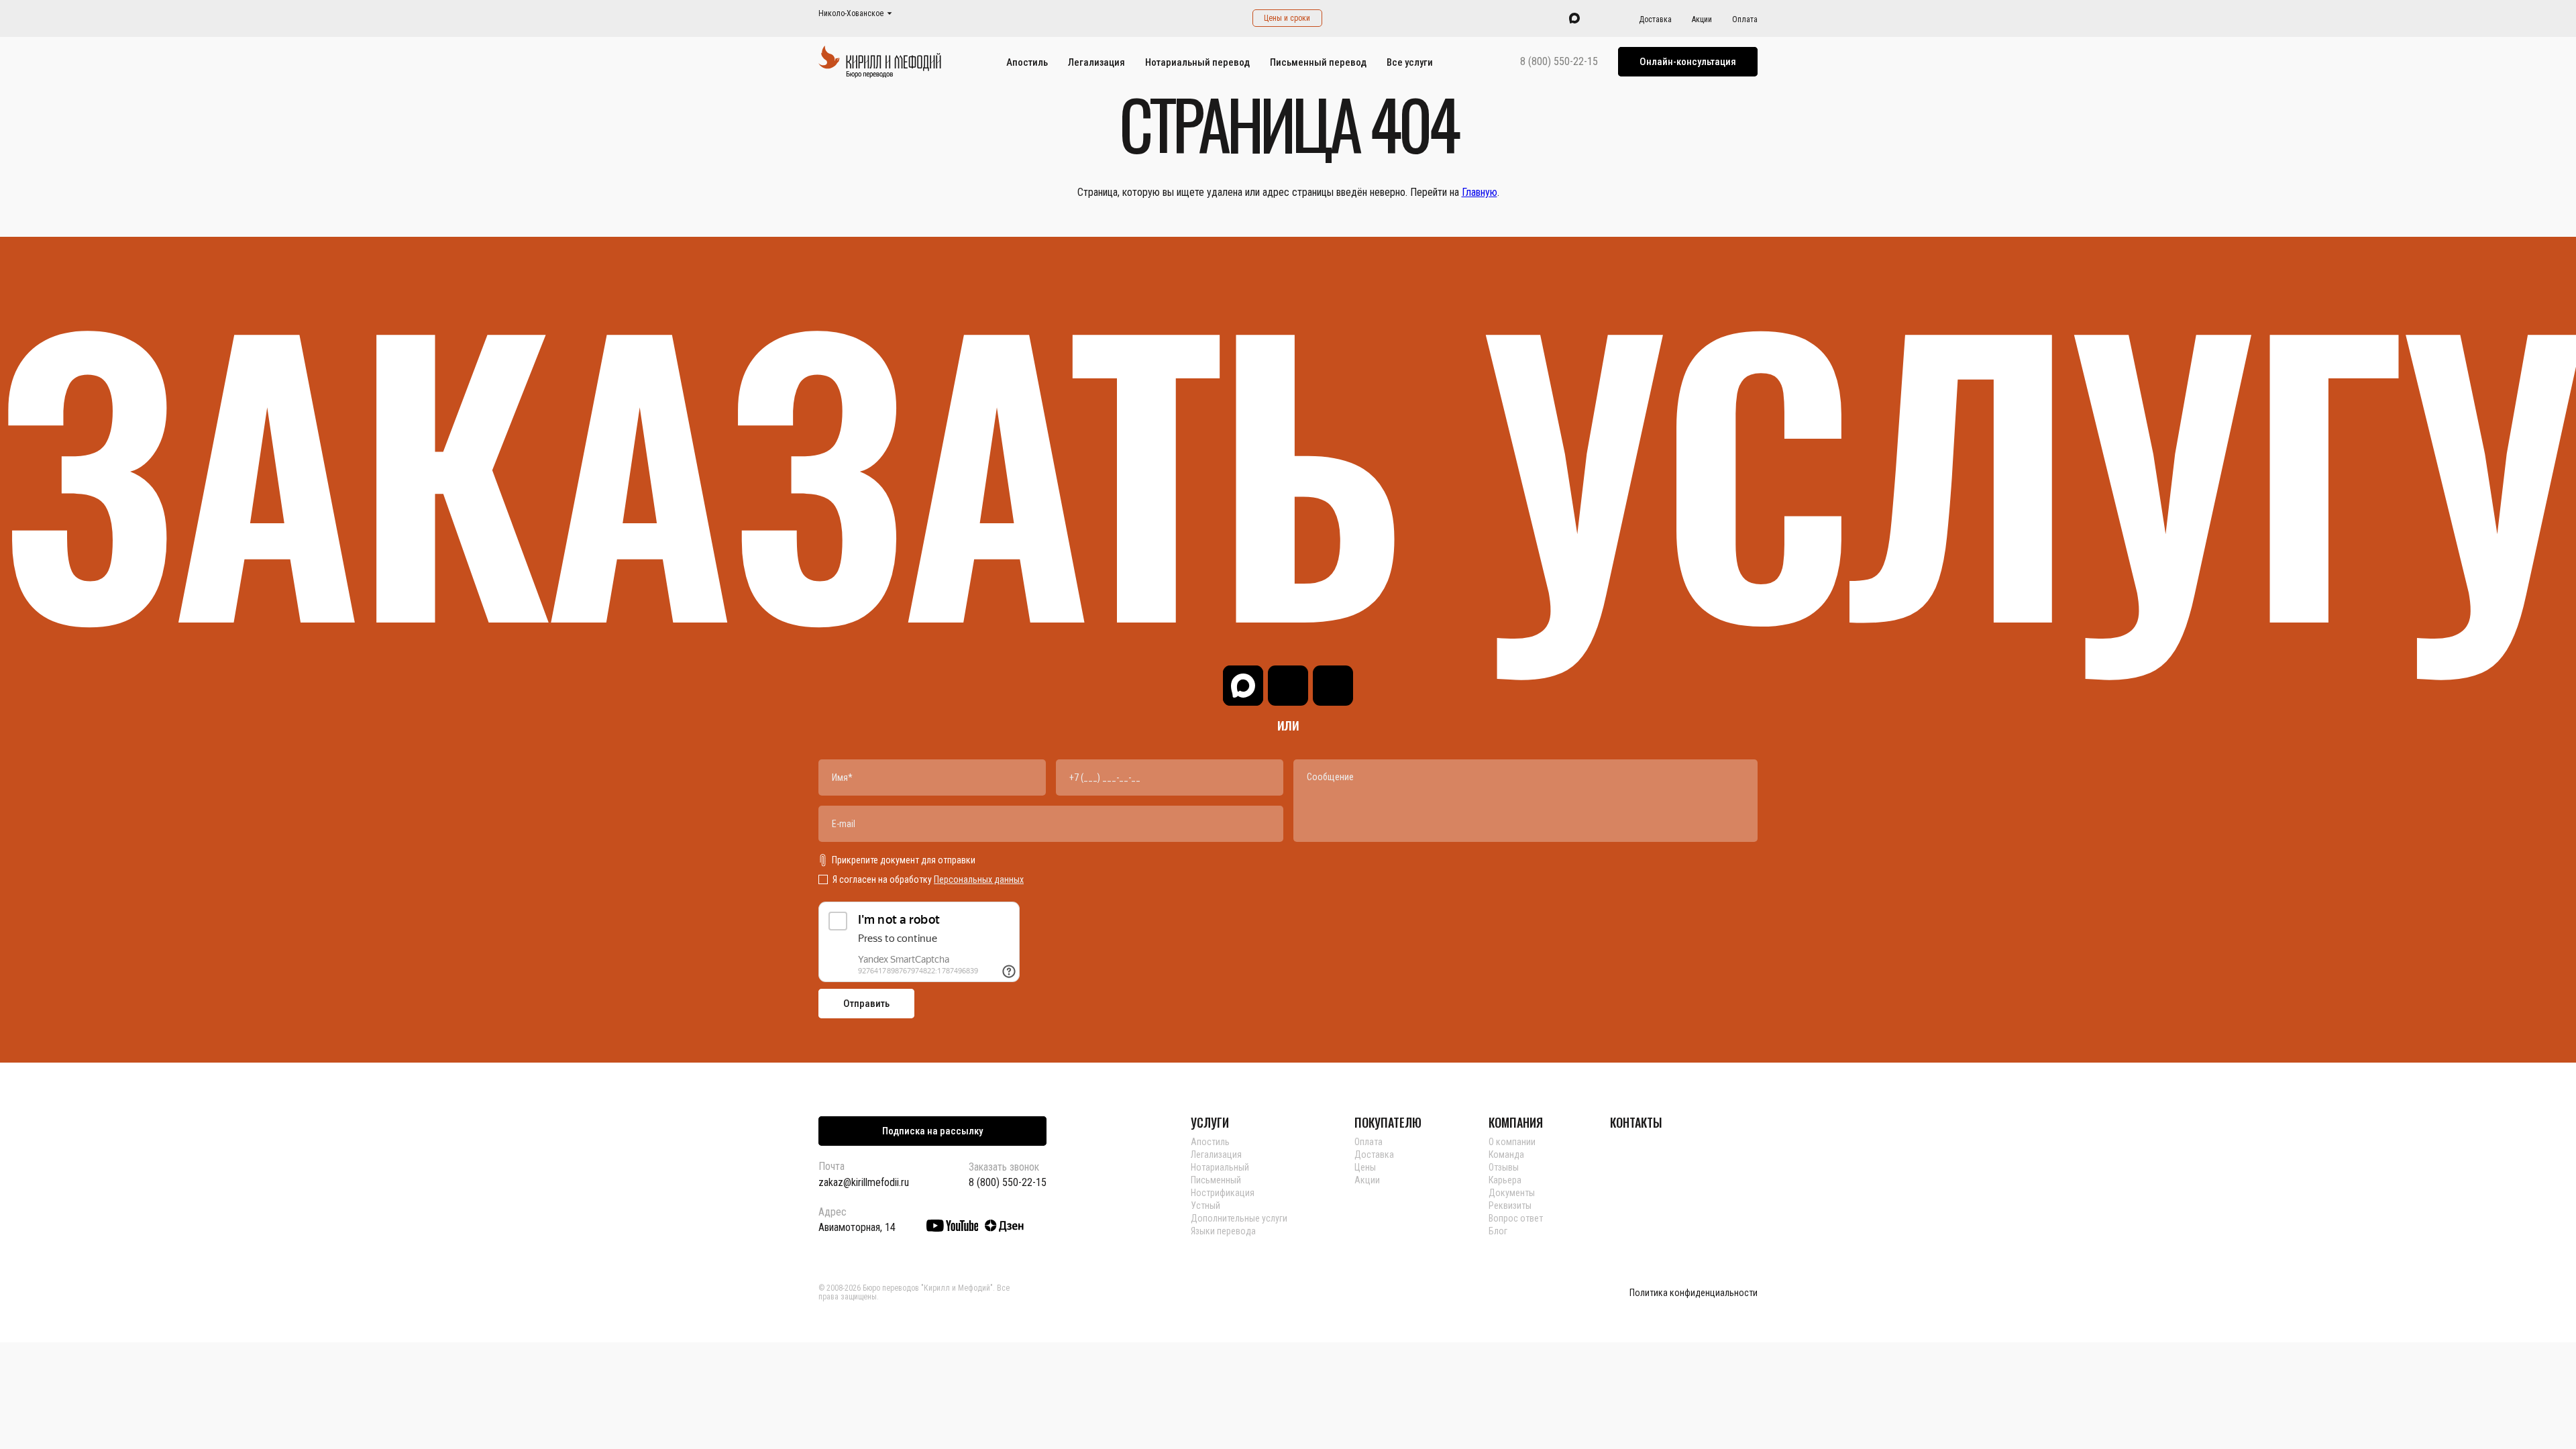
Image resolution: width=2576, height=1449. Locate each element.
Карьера (1505, 1180)
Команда (1506, 1155)
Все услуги (1410, 62)
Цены (1365, 1167)
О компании (1512, 1142)
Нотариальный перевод (1197, 62)
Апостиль (1027, 62)
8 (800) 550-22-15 (1559, 62)
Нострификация (1223, 1193)
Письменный (1216, 1180)
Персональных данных (979, 879)
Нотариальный (1220, 1167)
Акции (1702, 19)
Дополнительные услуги (1239, 1218)
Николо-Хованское (851, 14)
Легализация (1096, 62)
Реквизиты (1510, 1205)
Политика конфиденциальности (1694, 1293)
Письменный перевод (1318, 62)
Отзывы (1504, 1167)
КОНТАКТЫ (1636, 1122)
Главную (1480, 192)
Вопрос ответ (1516, 1218)
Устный (1205, 1205)
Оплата (1745, 19)
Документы (1512, 1193)
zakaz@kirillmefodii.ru (864, 1182)
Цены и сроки (1287, 18)
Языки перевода (1223, 1231)
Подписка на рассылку (932, 1131)
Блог (1498, 1231)
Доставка (1655, 19)
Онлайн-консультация (1688, 62)
